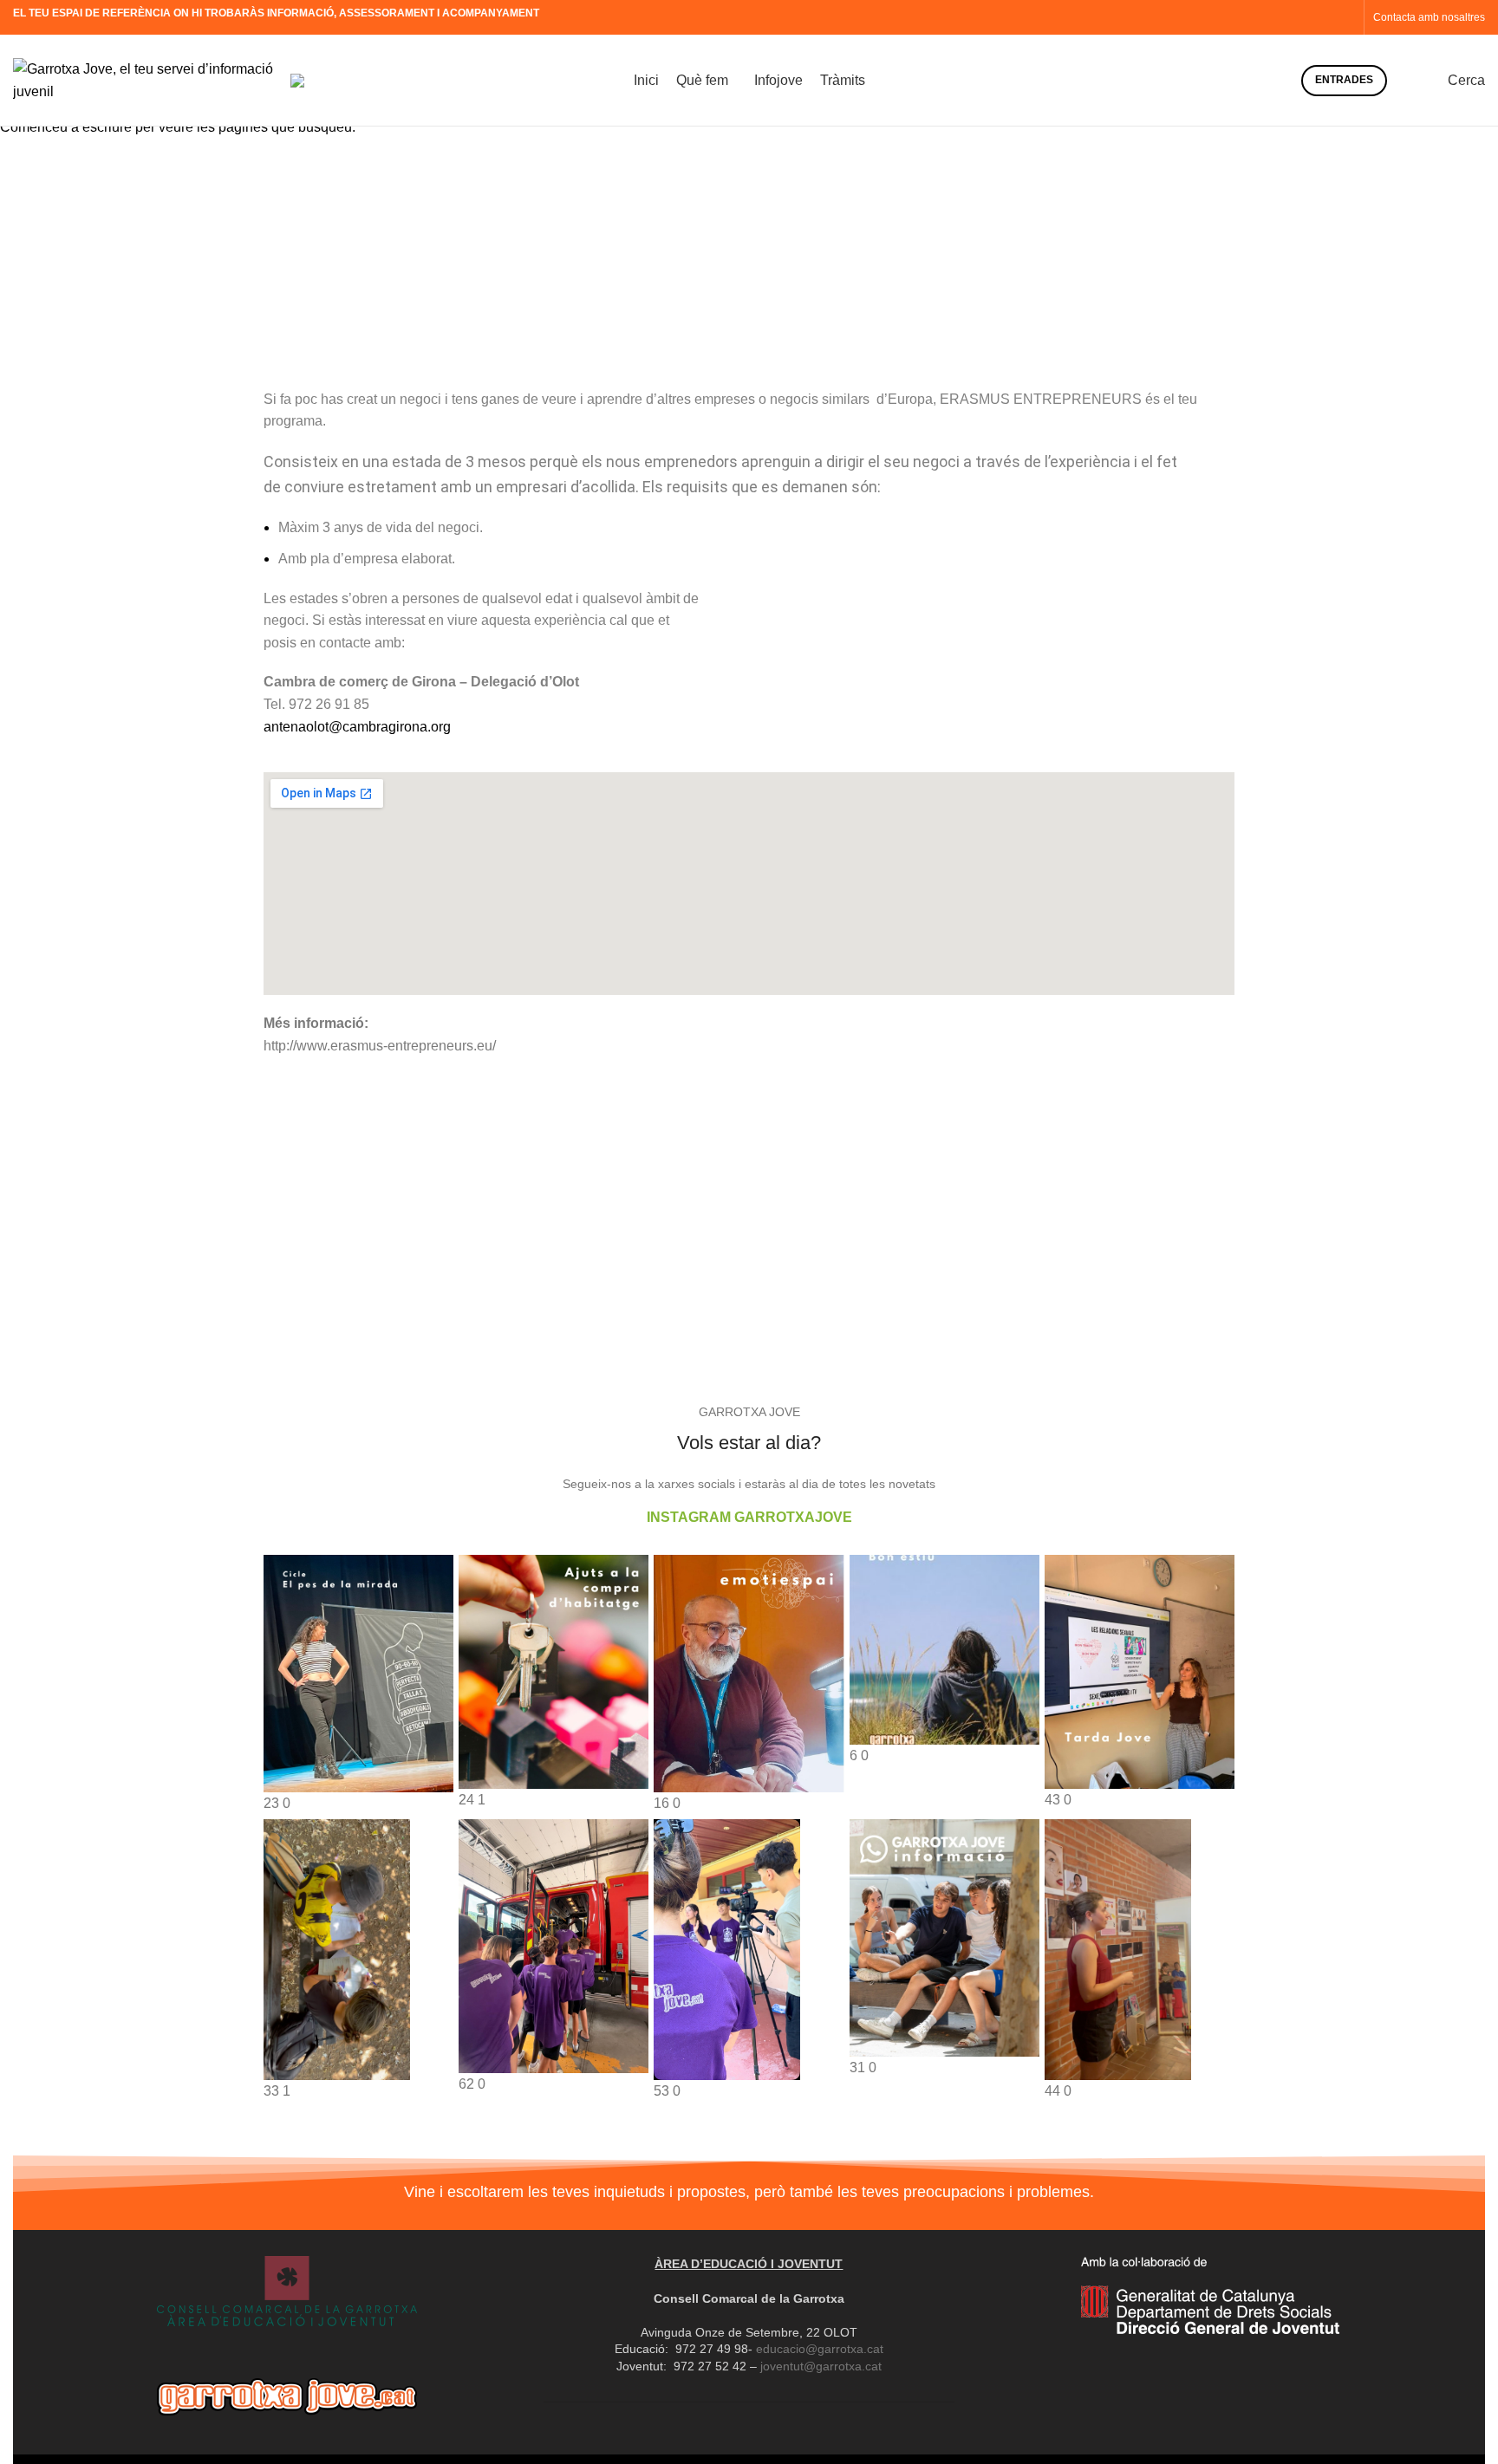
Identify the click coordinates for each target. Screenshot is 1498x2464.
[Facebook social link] (1285, 17)
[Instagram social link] (1305, 17)
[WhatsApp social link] (1345, 17)
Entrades (1344, 80)
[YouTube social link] (1325, 17)
